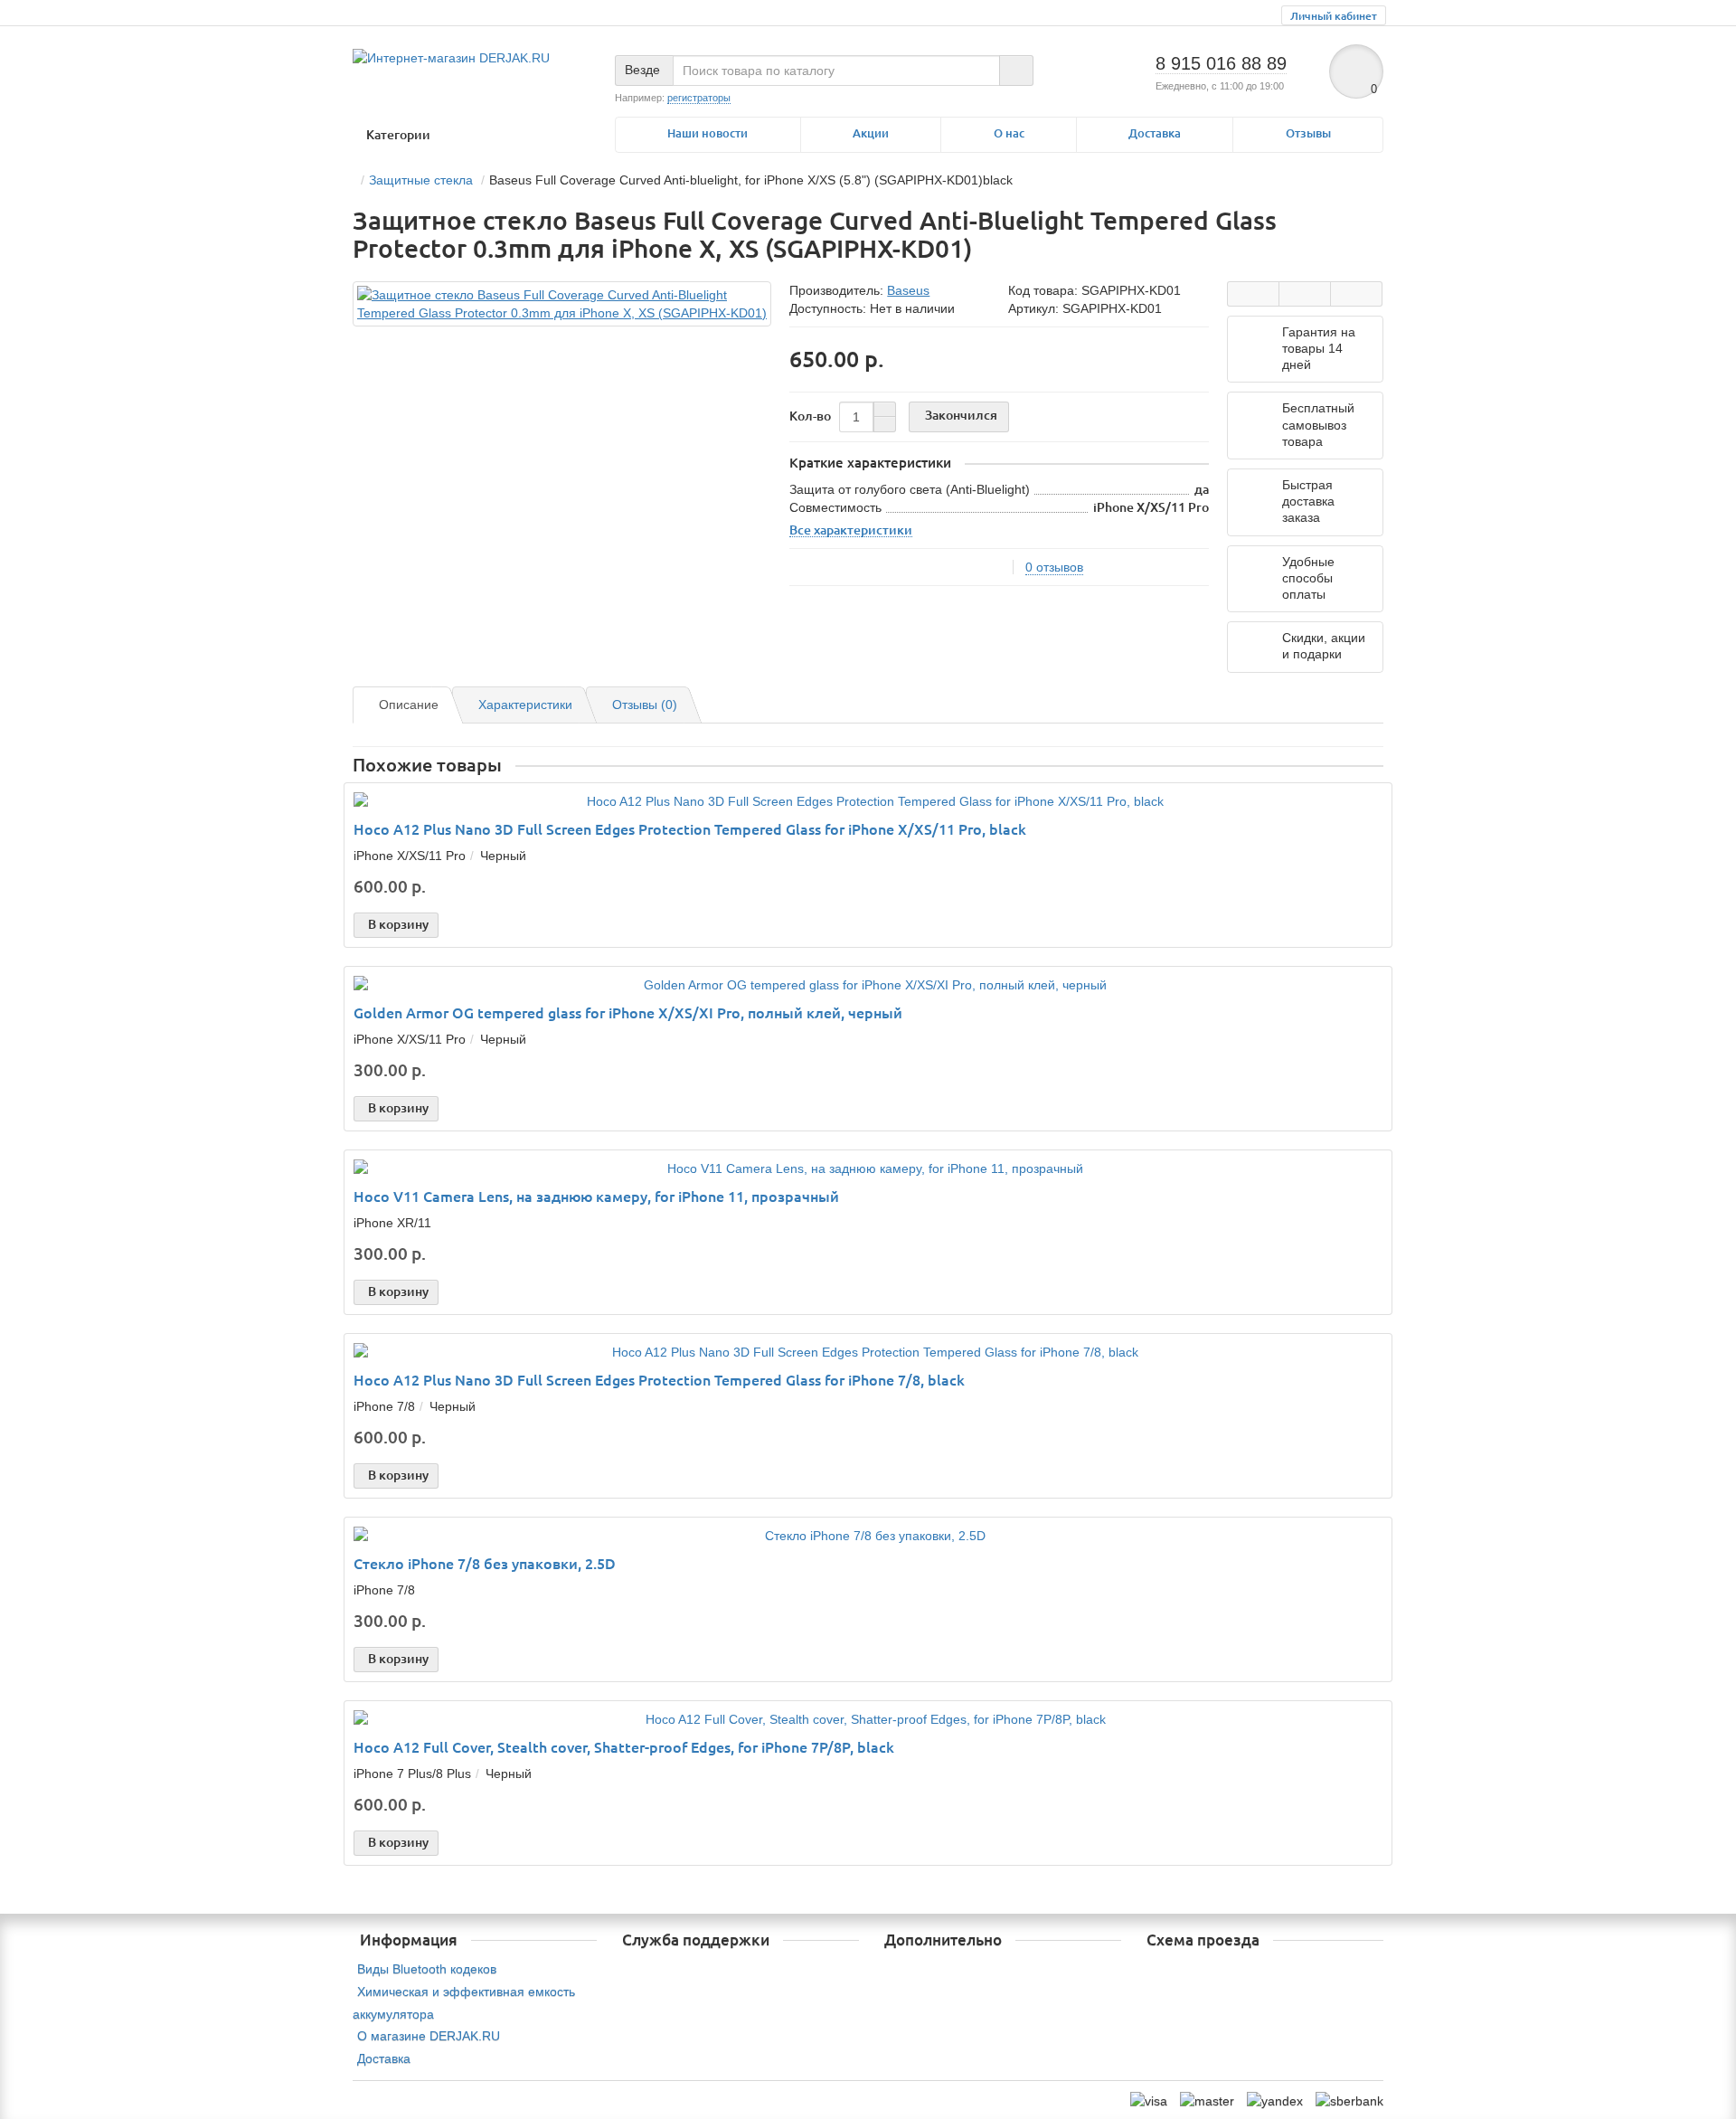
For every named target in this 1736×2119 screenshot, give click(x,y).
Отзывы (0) (645, 705)
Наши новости (708, 133)
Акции (871, 133)
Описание (409, 705)
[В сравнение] (1356, 294)
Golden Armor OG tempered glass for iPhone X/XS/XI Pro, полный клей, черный (628, 1013)
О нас (1009, 133)
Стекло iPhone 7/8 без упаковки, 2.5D (485, 1564)
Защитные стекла (421, 180)
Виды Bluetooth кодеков (427, 1969)
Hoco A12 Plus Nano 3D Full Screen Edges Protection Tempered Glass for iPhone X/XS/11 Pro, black (690, 829)
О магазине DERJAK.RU (429, 2036)
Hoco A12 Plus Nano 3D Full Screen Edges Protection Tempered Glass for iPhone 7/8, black (659, 1380)
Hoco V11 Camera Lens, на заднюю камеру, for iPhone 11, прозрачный (596, 1197)
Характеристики (525, 705)
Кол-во (810, 416)
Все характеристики (851, 530)
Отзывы (1308, 133)
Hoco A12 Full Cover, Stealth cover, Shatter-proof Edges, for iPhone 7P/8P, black (624, 1747)
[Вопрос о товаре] (1253, 294)
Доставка (1155, 133)
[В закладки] (1305, 294)
